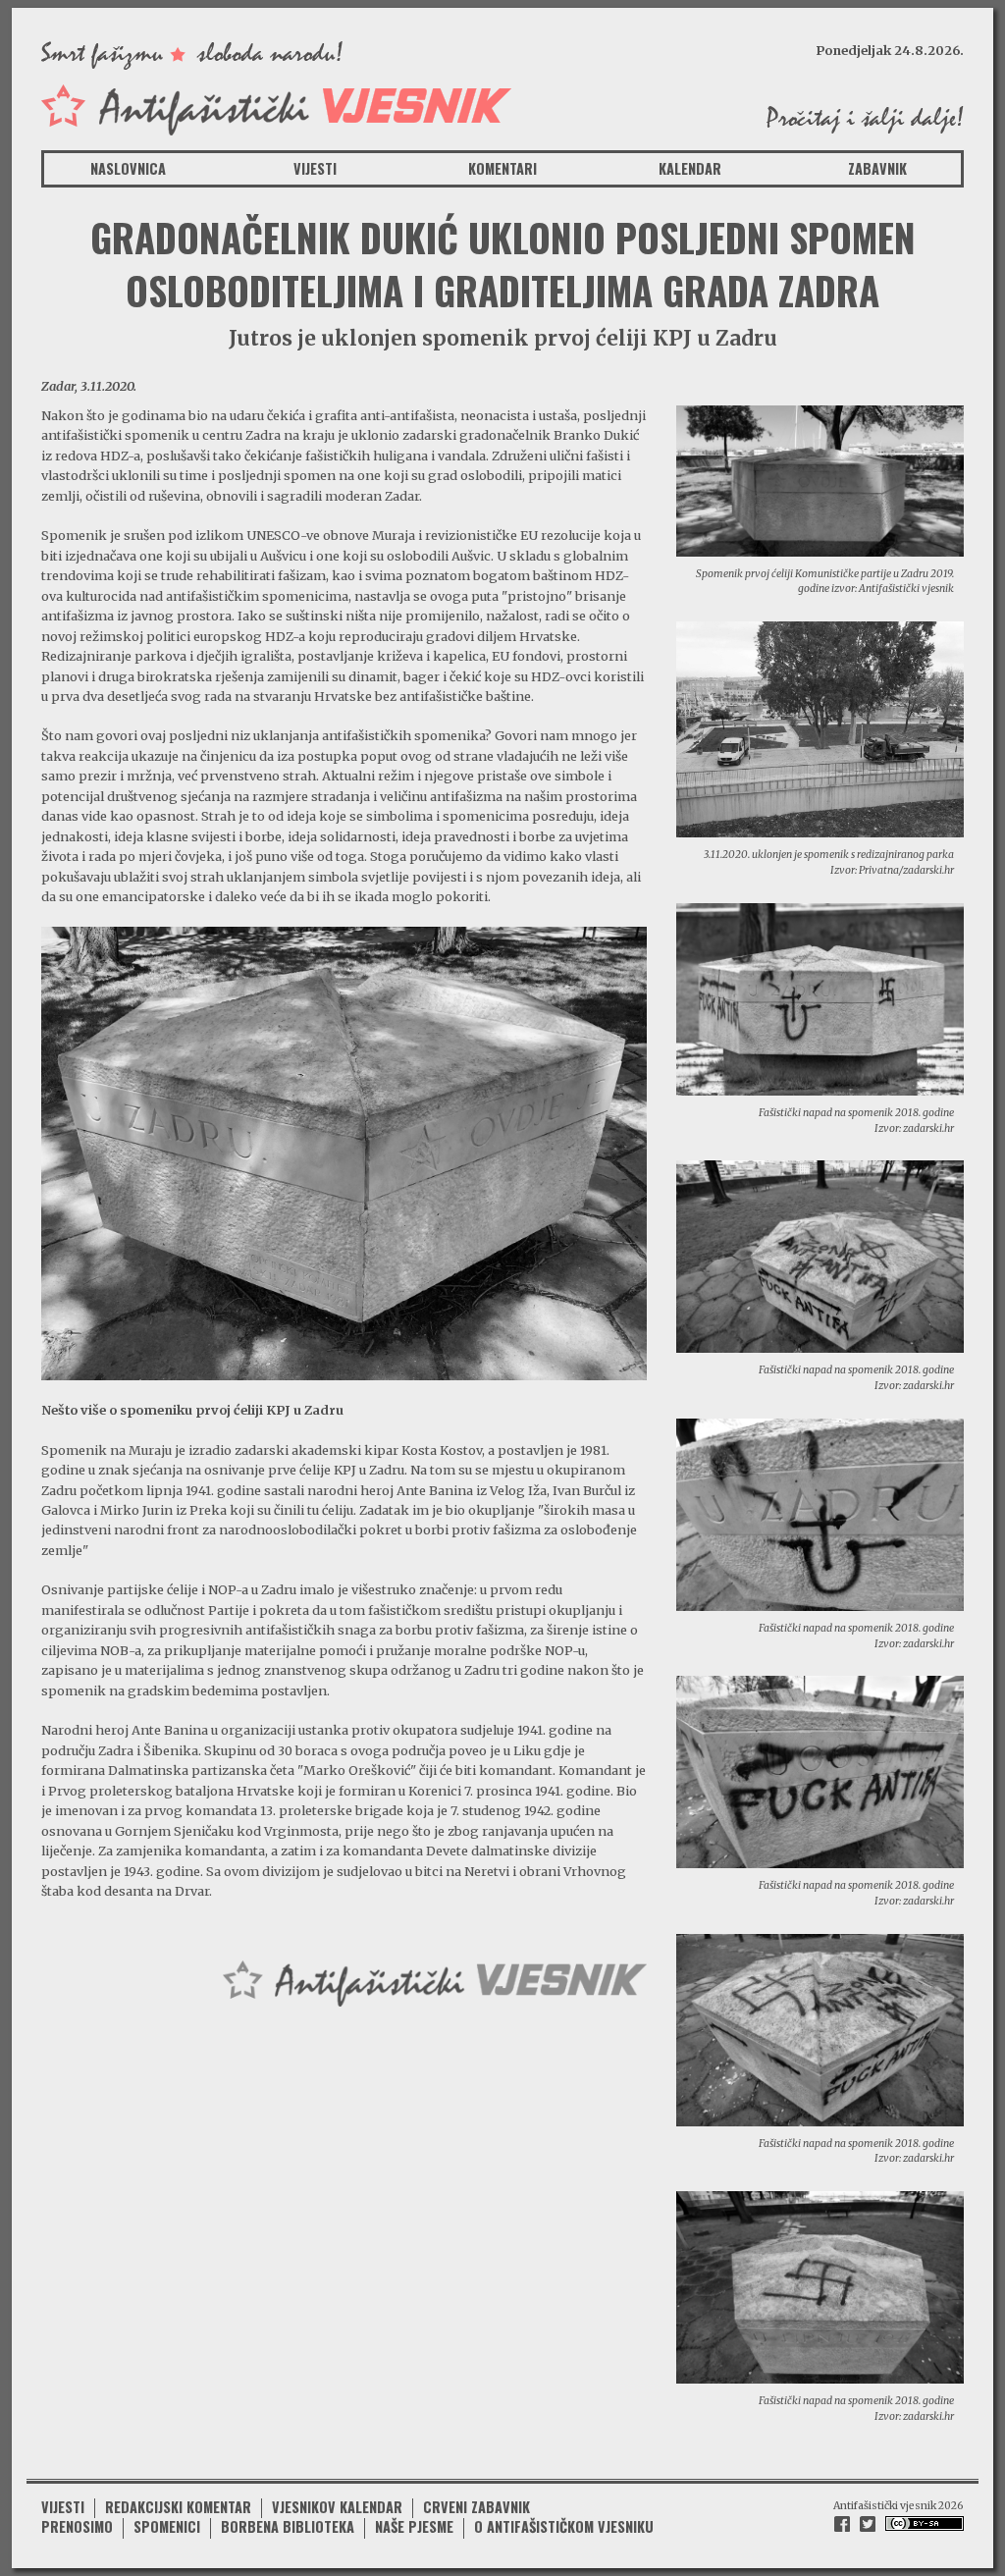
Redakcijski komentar (178, 2507)
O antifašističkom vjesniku (564, 2526)
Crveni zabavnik (476, 2507)
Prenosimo (77, 2526)
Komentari (502, 168)
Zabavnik (877, 168)
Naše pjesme (414, 2526)
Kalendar (690, 168)
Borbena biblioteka (288, 2526)
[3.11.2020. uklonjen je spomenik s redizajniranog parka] (820, 728)
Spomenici (167, 2526)
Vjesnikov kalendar (337, 2507)
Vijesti (315, 168)
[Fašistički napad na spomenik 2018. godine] (820, 997)
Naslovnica (128, 168)
